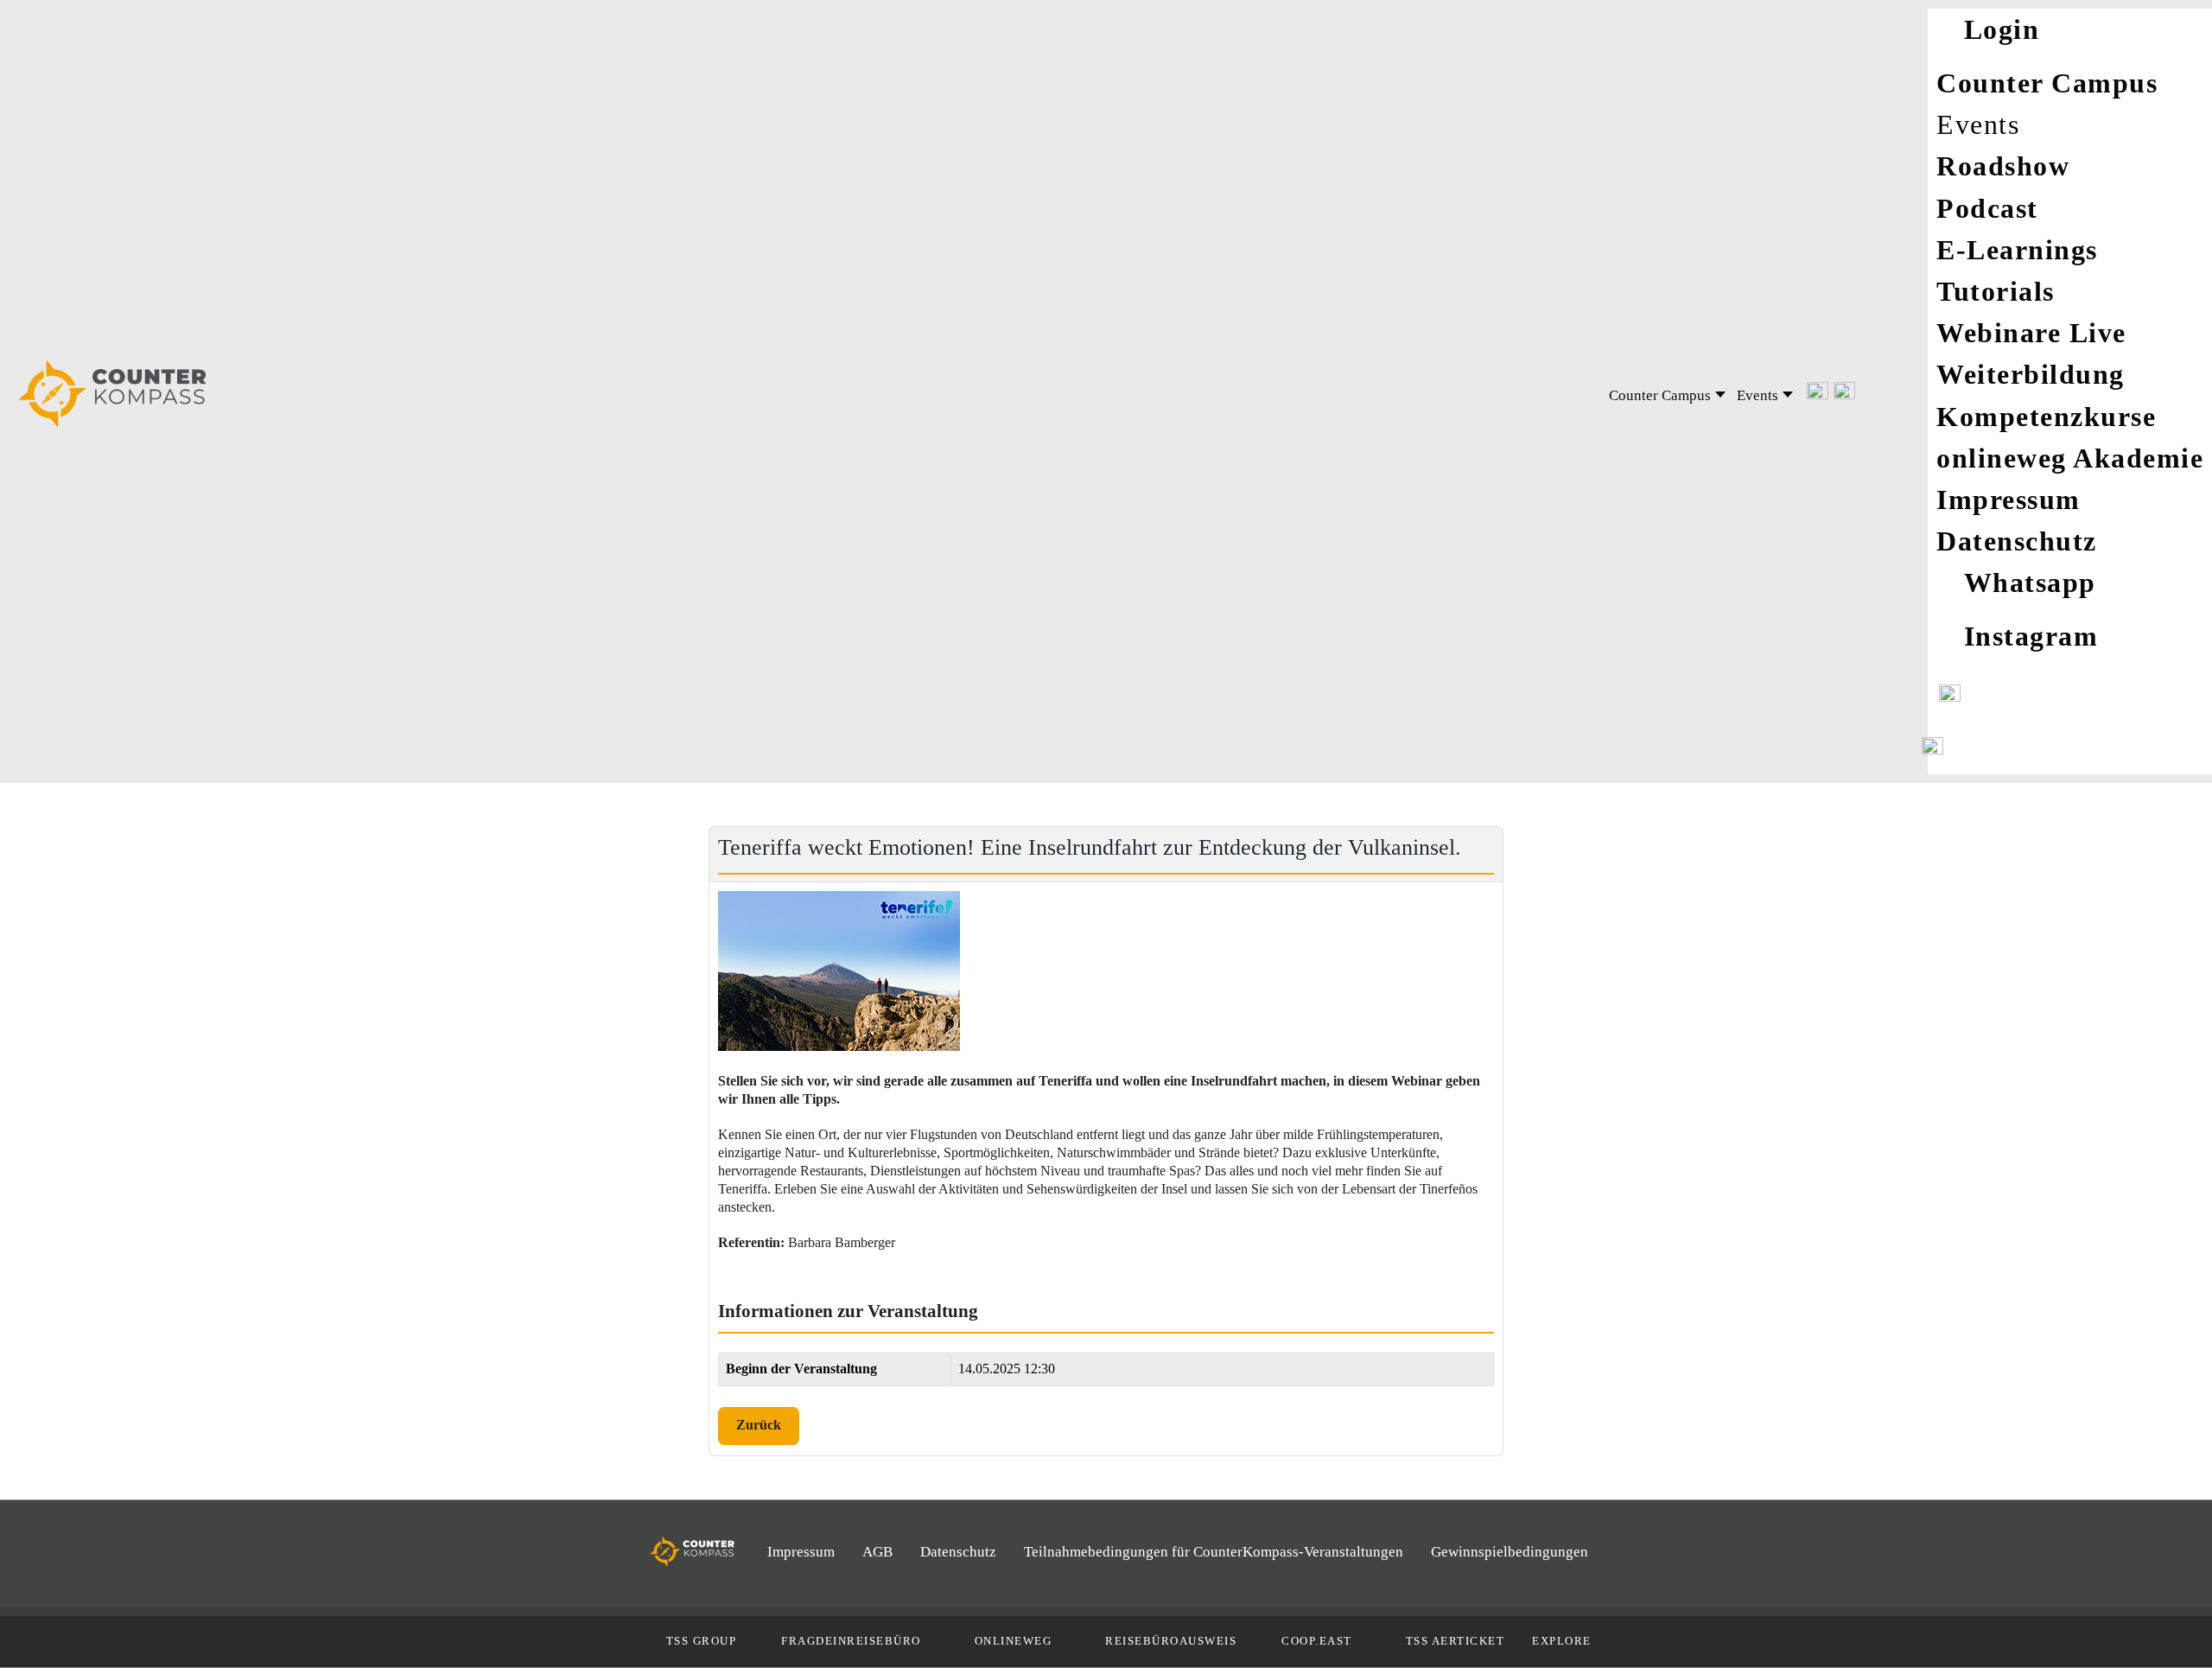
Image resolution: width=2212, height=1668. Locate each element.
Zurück (759, 1425)
